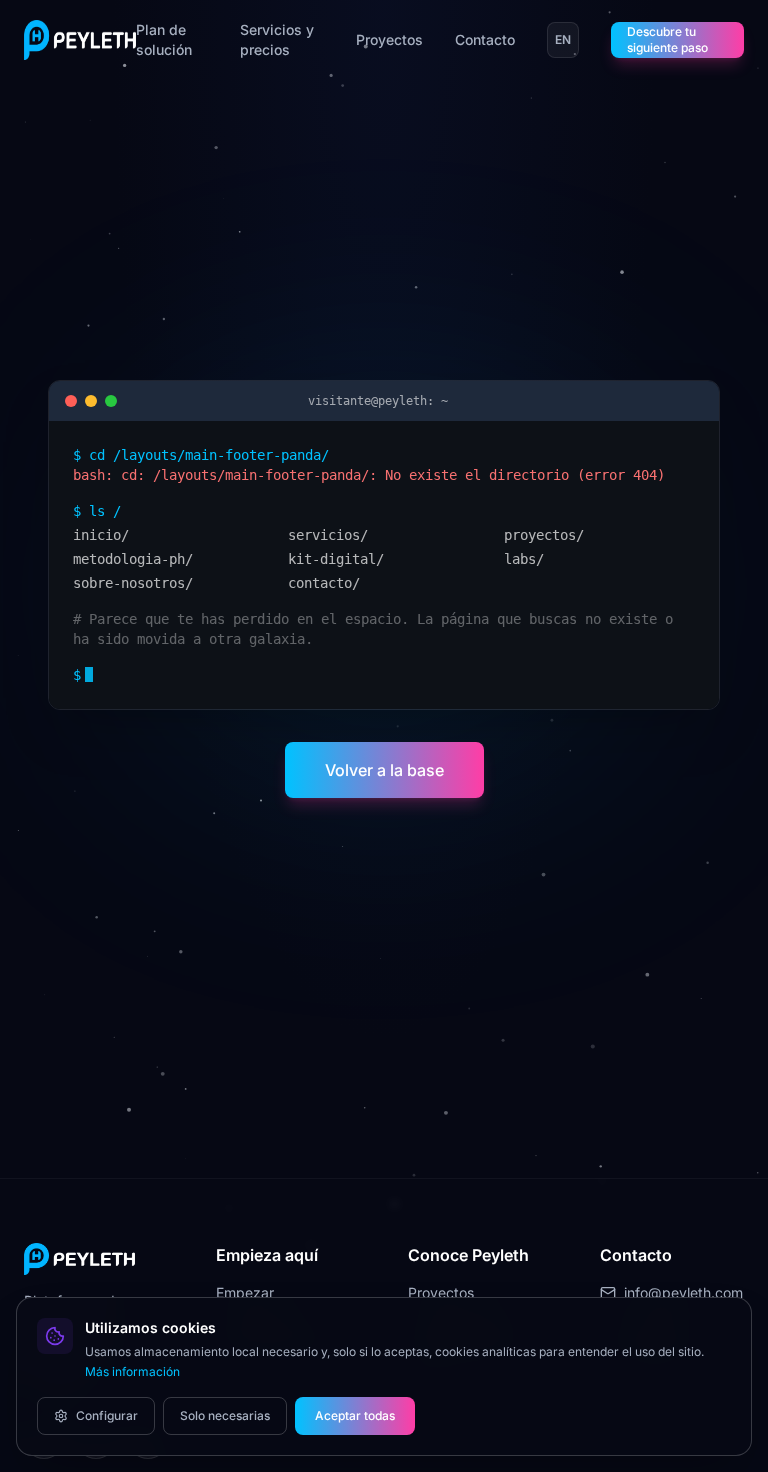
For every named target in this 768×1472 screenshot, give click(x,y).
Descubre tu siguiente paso (667, 39)
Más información (132, 1371)
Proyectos (389, 39)
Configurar (107, 1415)
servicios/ (328, 535)
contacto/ (324, 583)
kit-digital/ (336, 559)
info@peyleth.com (683, 1292)
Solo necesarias (225, 1415)
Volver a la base (384, 770)
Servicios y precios (277, 39)
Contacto (485, 39)
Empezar (245, 1292)
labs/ (524, 559)
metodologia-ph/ (133, 559)
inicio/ (101, 535)
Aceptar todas (355, 1415)
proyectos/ (544, 535)
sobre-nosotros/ (133, 583)
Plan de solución (164, 39)
